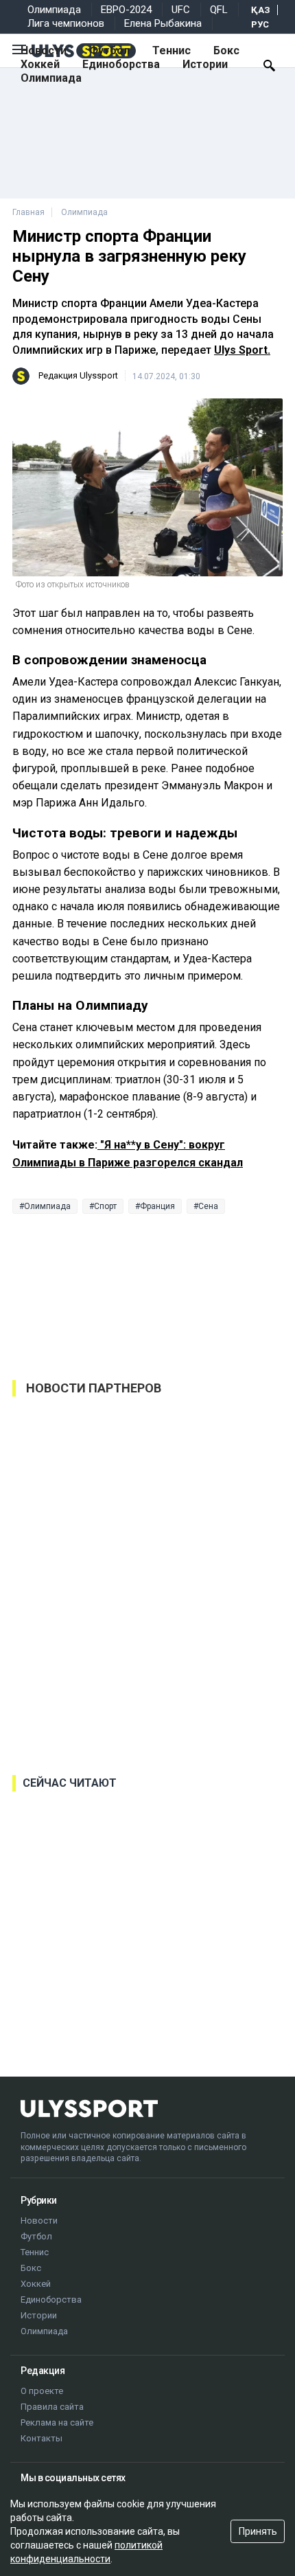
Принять (258, 2531)
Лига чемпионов (66, 23)
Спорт (105, 1206)
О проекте (42, 2391)
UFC (181, 10)
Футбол (109, 50)
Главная (28, 212)
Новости (44, 50)
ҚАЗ (261, 10)
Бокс (226, 50)
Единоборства (121, 64)
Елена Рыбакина (163, 23)
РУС (260, 24)
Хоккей (40, 64)
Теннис (172, 50)
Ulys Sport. (242, 350)
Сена (208, 1206)
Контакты (42, 2438)
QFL (219, 10)
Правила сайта (52, 2407)
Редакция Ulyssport (78, 375)
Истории (205, 64)
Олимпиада (54, 10)
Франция (157, 1206)
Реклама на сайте (57, 2422)
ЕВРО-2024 (126, 10)
